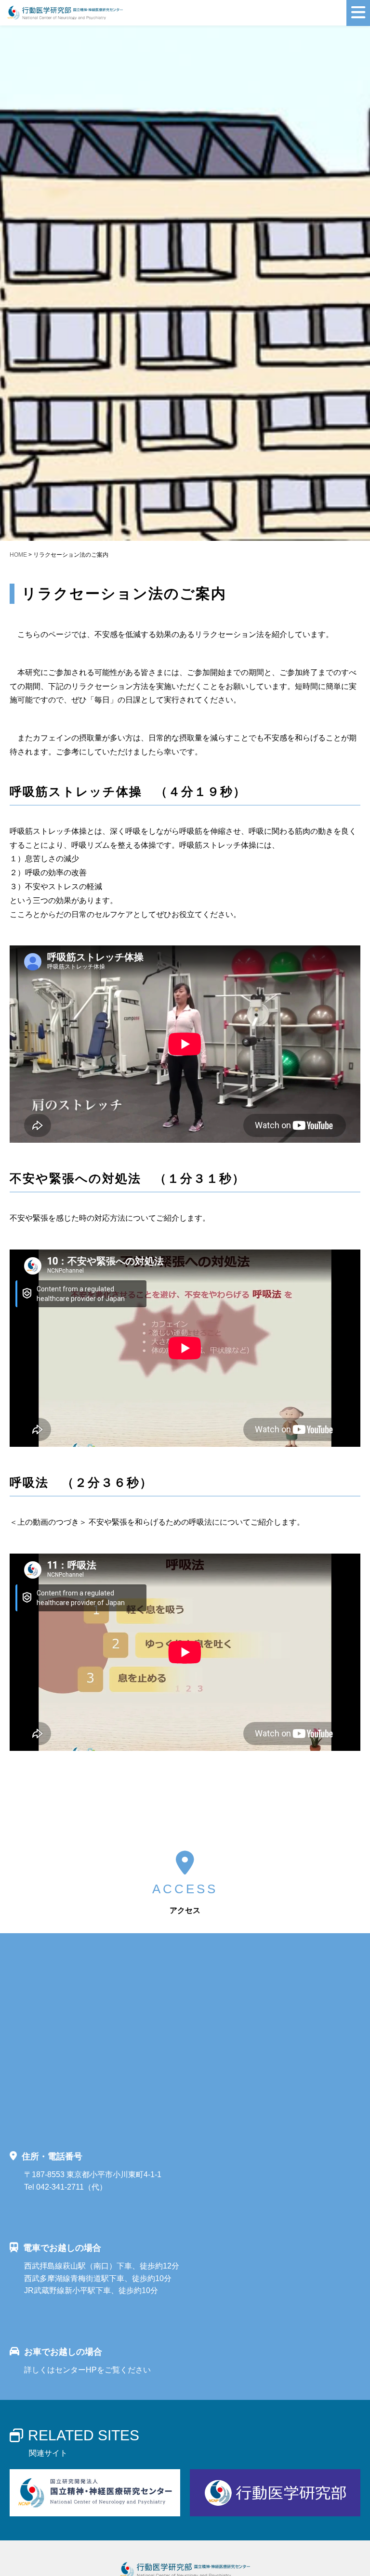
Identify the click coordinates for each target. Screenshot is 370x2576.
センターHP (76, 2370)
